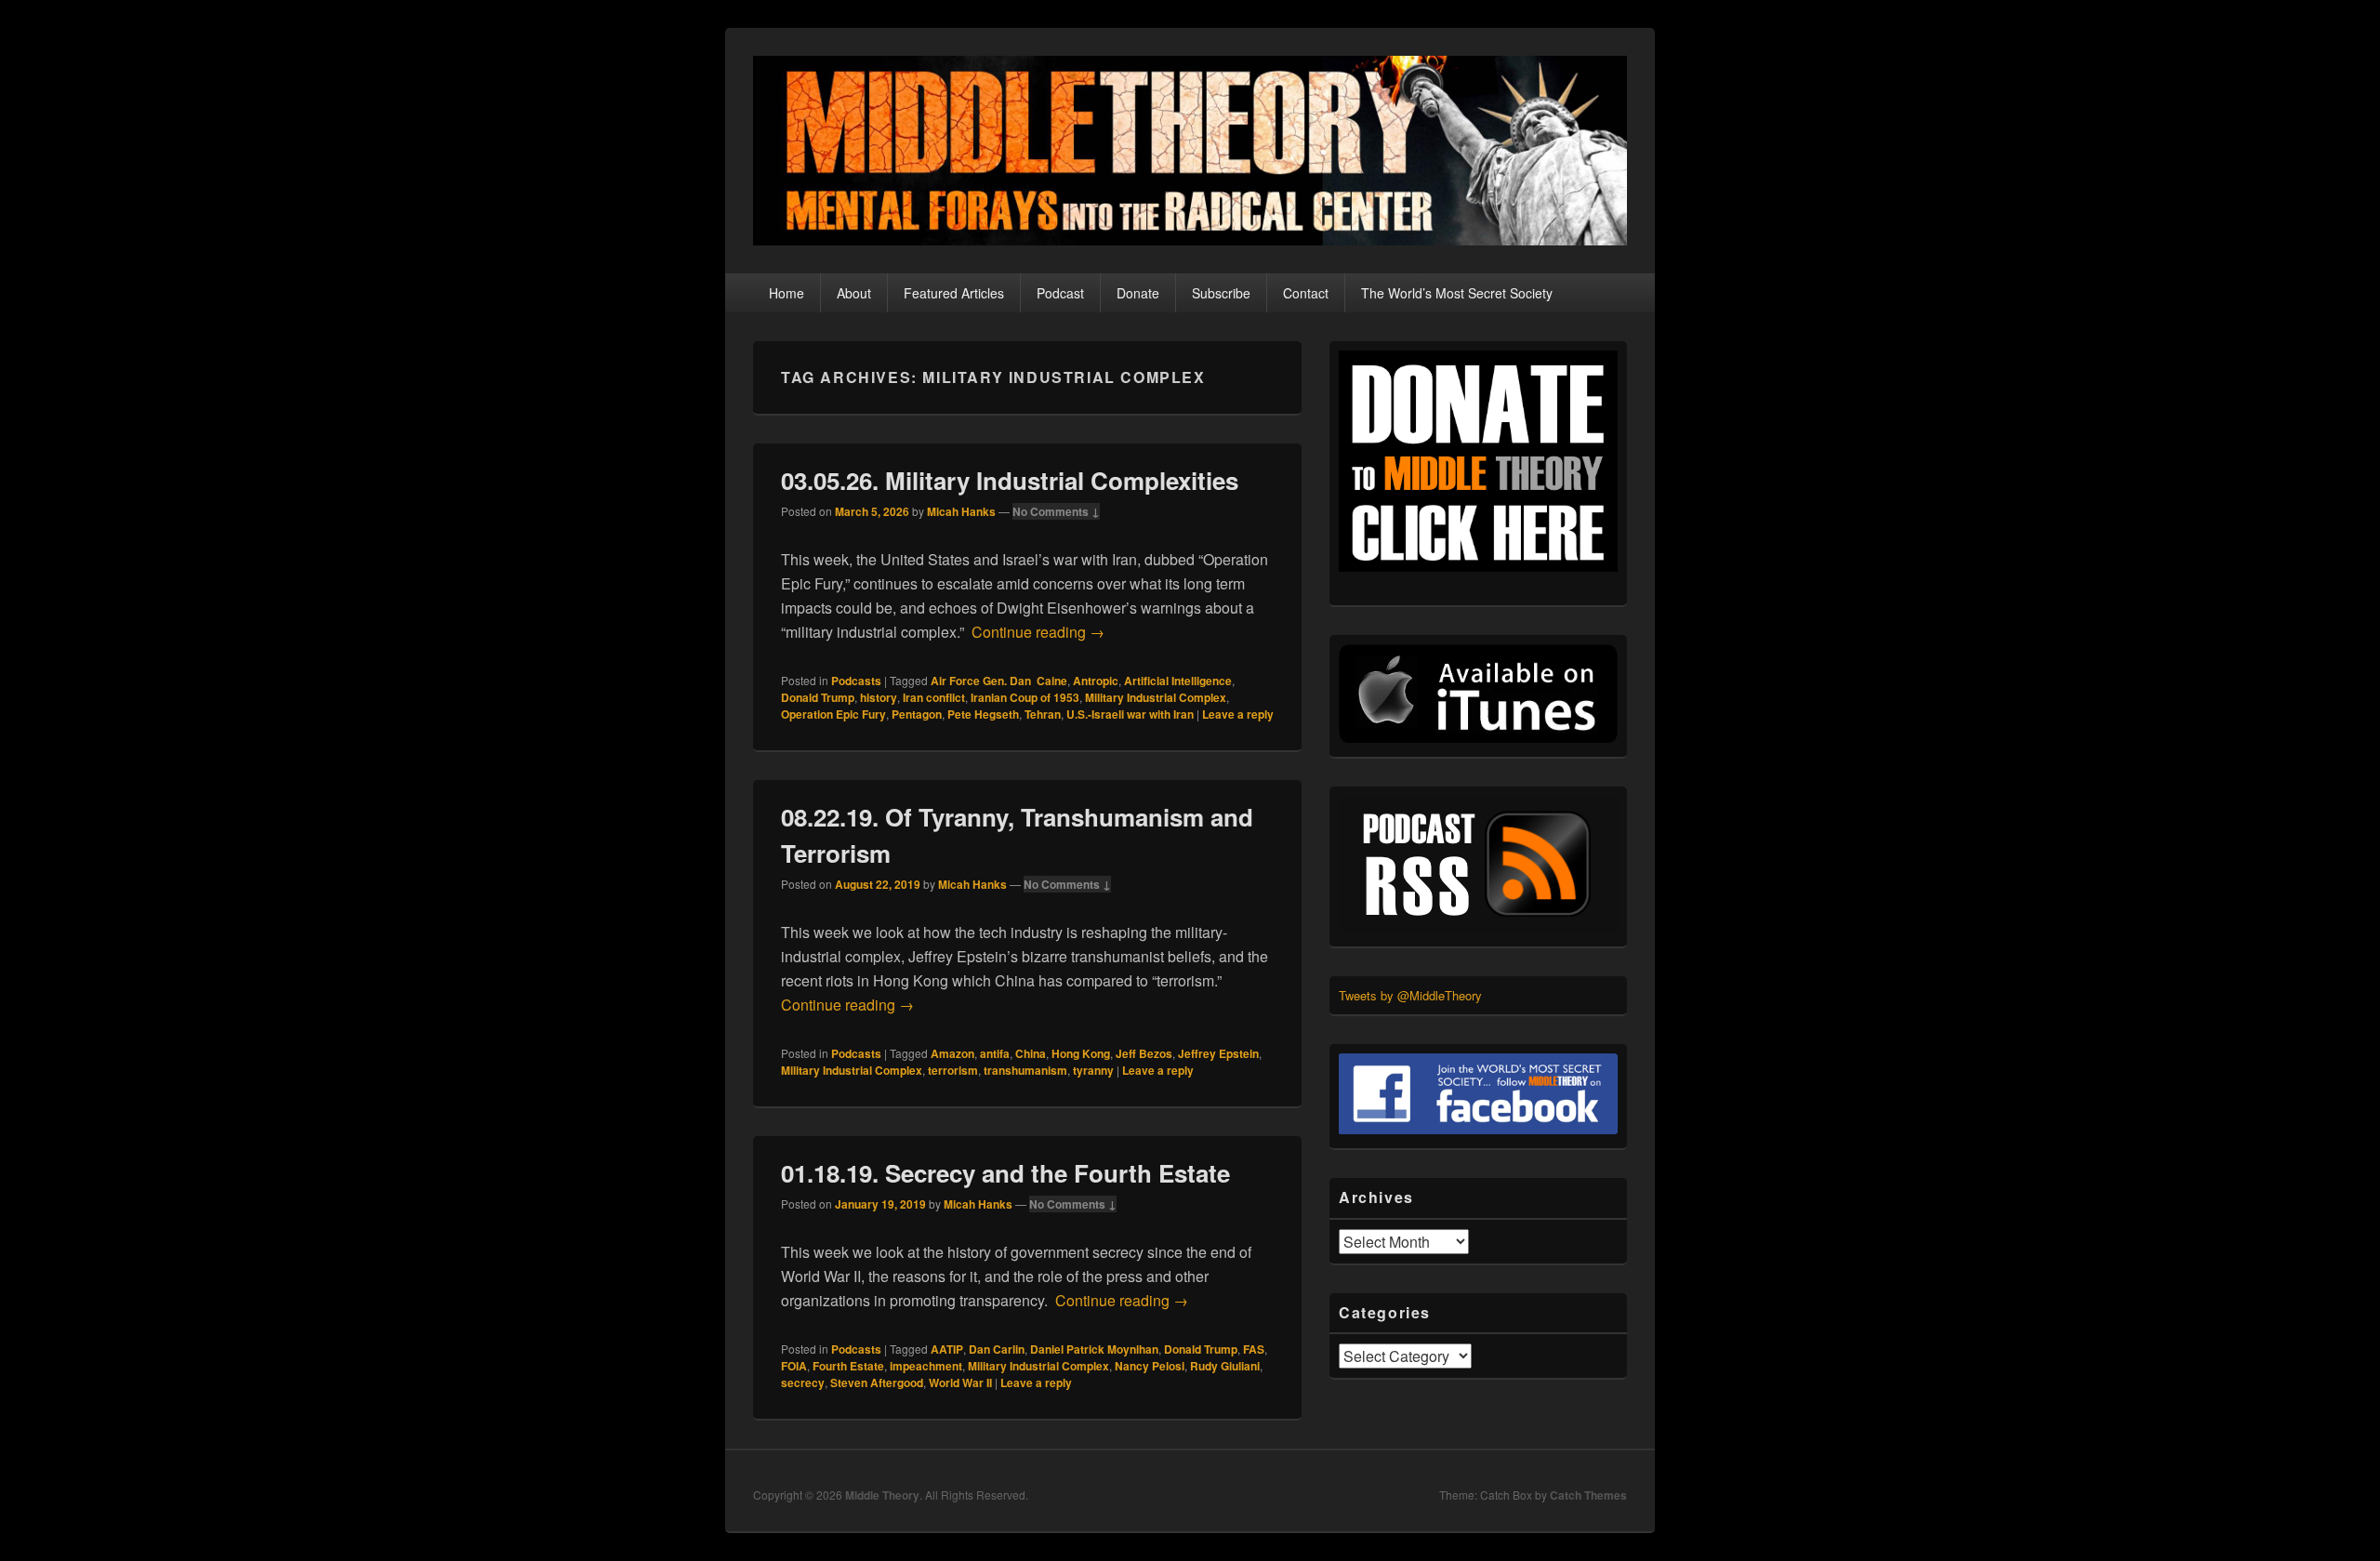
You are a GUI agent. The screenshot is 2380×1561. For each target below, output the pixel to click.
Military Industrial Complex (1156, 697)
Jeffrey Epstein (1218, 1053)
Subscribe (1221, 293)
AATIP (947, 1349)
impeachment (926, 1366)
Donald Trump (818, 697)
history (879, 697)
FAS (1254, 1349)
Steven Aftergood (877, 1382)
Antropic (1096, 681)
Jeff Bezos (1144, 1053)
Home (787, 293)
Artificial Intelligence (1178, 681)
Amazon (952, 1053)
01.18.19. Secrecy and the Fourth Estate (1005, 1173)
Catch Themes (1588, 1495)
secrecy (803, 1382)
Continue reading (1038, 632)
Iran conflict (934, 697)
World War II (960, 1382)
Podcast (1060, 293)
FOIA (794, 1366)
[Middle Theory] (1190, 239)
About (854, 293)
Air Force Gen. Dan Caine (999, 681)
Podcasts (856, 681)
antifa (995, 1053)
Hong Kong (1081, 1053)
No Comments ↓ (1056, 511)
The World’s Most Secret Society (1457, 293)
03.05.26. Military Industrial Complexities (1010, 480)
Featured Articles (954, 293)
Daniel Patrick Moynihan (1094, 1349)
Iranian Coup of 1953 (1025, 697)
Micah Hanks (961, 511)
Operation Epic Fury (833, 714)
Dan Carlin (997, 1349)
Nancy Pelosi (1150, 1366)
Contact (1306, 293)
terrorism (953, 1070)
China (1031, 1053)
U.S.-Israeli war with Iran (1130, 714)
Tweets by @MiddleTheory (1410, 995)
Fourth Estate (848, 1366)
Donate (1138, 293)
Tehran (1043, 714)
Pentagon (917, 714)
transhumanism (1025, 1070)
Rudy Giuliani (1225, 1366)
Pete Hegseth (983, 714)
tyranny (1093, 1070)
